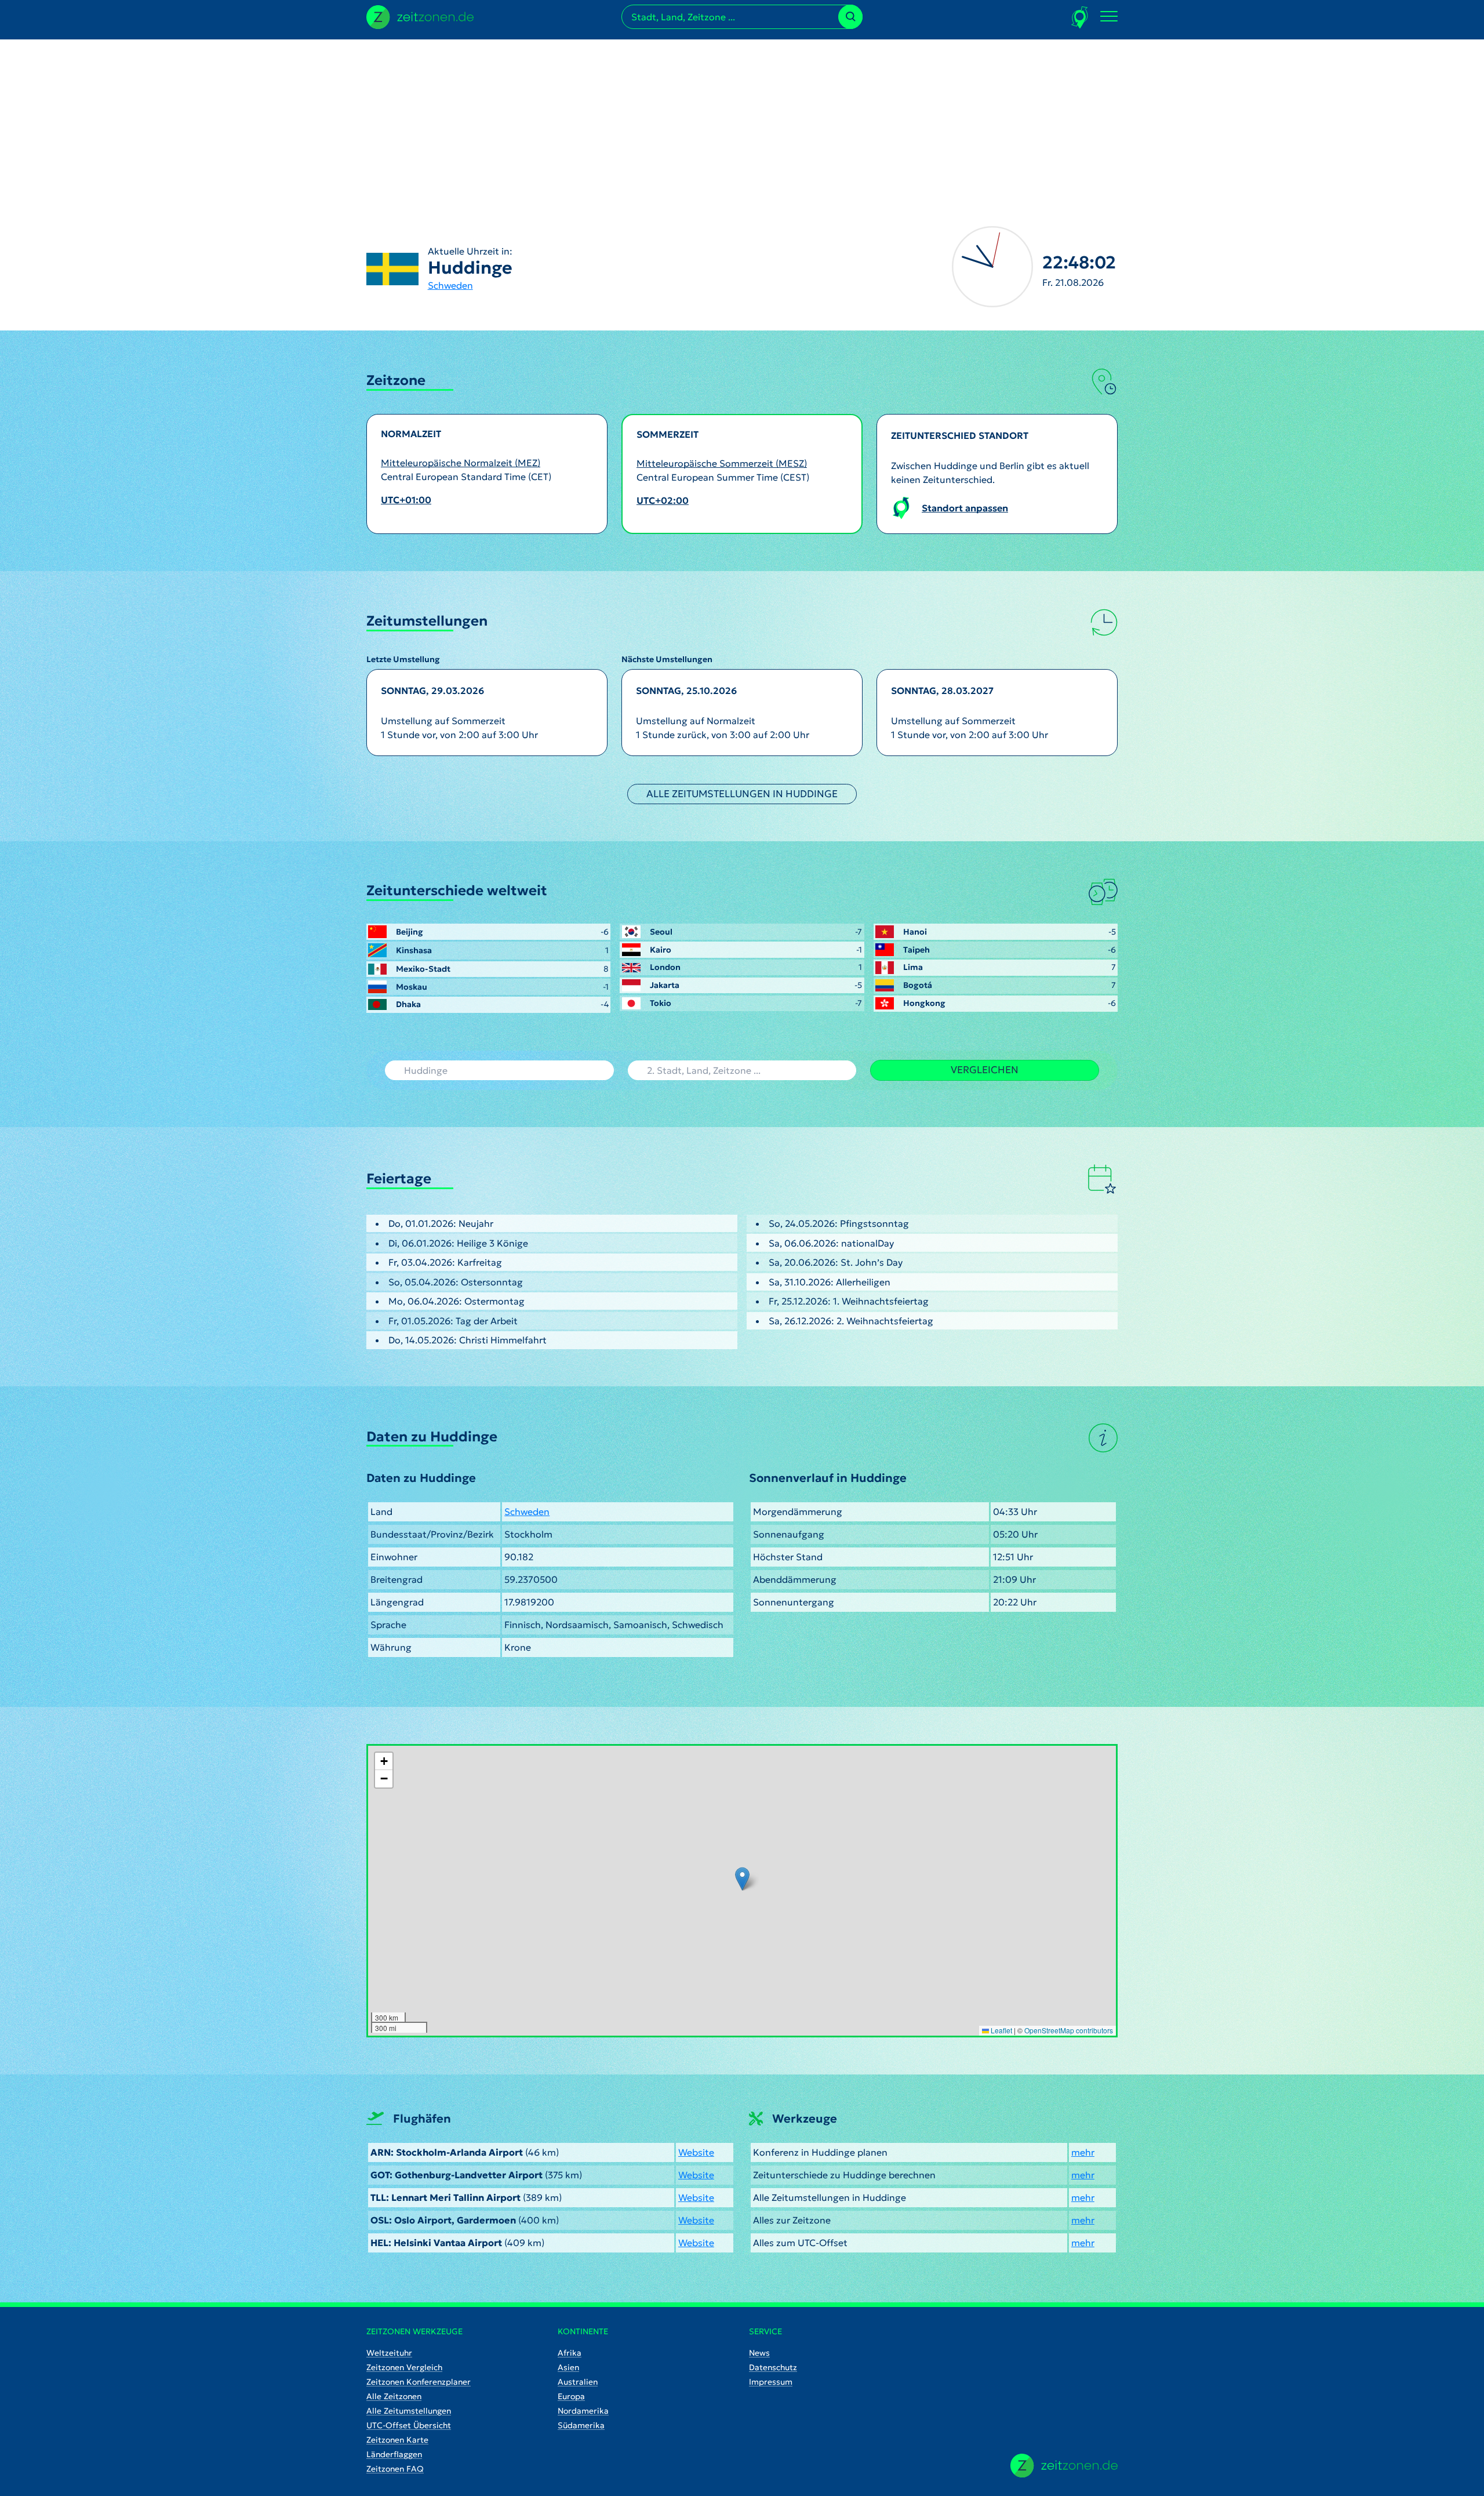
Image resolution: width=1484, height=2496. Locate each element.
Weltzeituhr (389, 2353)
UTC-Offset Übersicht (409, 2425)
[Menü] (1109, 17)
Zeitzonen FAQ (395, 2469)
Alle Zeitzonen (394, 2396)
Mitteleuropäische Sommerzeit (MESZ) (722, 463)
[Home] (1064, 2466)
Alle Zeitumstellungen (409, 2411)
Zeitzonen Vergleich (404, 2367)
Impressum (771, 2382)
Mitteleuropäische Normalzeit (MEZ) (461, 463)
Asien (568, 2367)
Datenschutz (773, 2367)
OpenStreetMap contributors (1069, 2030)
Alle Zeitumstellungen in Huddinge (742, 794)
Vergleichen (985, 1070)
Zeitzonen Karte (397, 2440)
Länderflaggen (394, 2454)
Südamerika (581, 2425)
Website (696, 2152)
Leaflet (1001, 2030)
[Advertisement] (742, 121)
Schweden (450, 285)
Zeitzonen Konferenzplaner (419, 2382)
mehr (1083, 2152)
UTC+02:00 (663, 500)
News (759, 2353)
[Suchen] (850, 17)
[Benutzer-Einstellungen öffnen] (1080, 17)
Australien (578, 2382)
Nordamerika (583, 2411)
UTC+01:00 (406, 500)
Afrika (570, 2353)
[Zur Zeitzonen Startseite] (420, 16)
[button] (742, 1879)
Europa (571, 2396)
